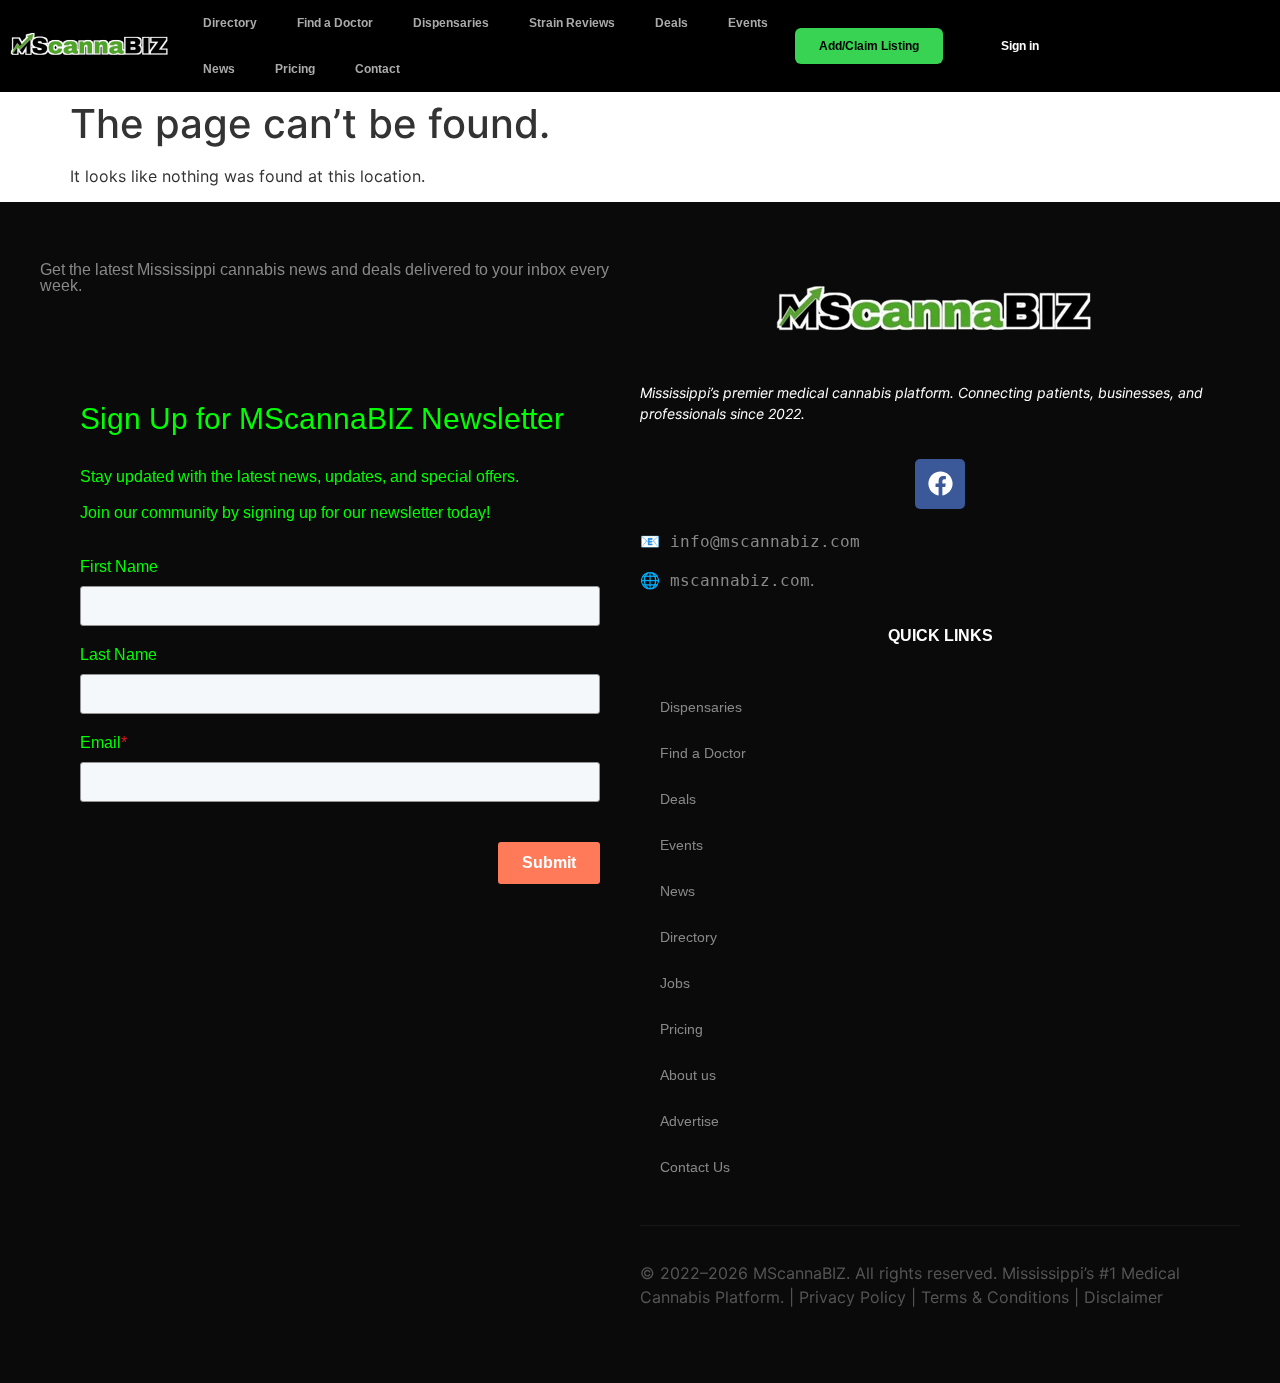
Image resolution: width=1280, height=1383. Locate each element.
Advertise (689, 1121)
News (219, 69)
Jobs (675, 983)
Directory (230, 23)
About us (688, 1075)
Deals (671, 23)
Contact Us (695, 1167)
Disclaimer (1121, 1297)
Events (748, 23)
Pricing (295, 69)
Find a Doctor (335, 23)
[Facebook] (940, 484)
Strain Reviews (572, 23)
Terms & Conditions (995, 1297)
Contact (377, 69)
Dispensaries (451, 23)
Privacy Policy (850, 1297)
